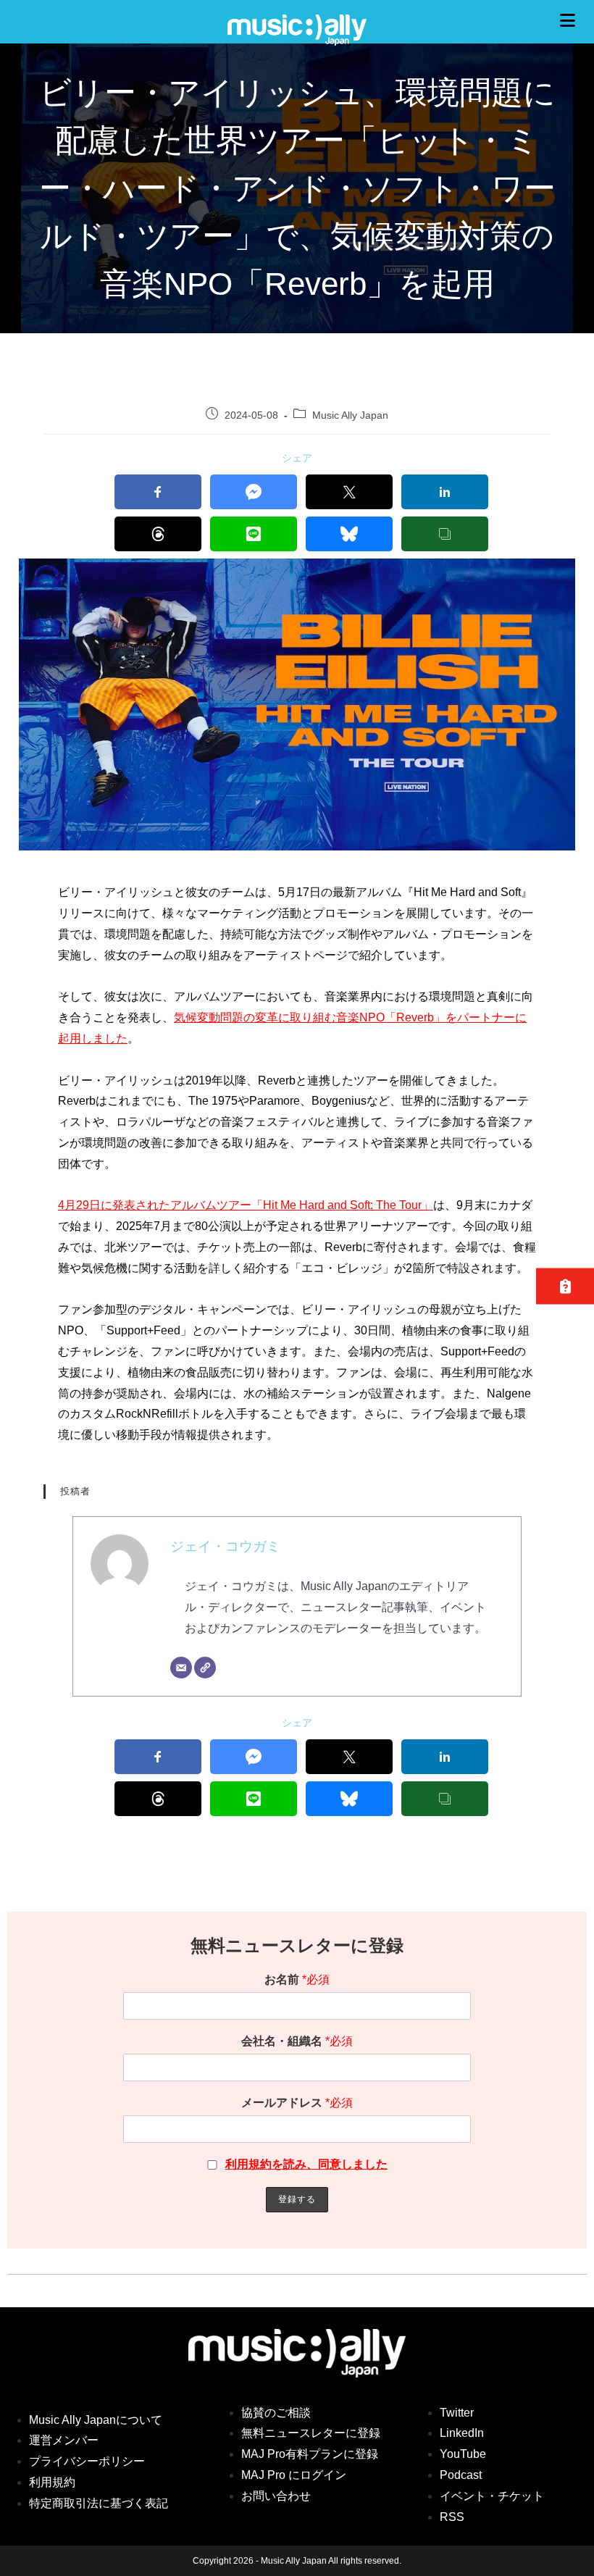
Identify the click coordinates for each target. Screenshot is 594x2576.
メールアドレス (297, 2103)
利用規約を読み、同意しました (306, 2164)
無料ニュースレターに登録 (311, 2433)
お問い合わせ (276, 2496)
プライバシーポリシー (87, 2461)
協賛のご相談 (276, 2413)
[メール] (181, 1668)
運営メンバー (64, 2440)
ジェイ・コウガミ (225, 1546)
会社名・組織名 (297, 2041)
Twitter (457, 2413)
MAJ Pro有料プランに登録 (310, 2454)
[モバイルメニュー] (572, 21)
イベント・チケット (492, 2496)
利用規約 (52, 2482)
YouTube (463, 2454)
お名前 (297, 1979)
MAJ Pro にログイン (294, 2475)
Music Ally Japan (350, 415)
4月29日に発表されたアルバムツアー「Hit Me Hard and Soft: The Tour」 (246, 1205)
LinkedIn (462, 2433)
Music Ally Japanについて (96, 2420)
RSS (452, 2517)
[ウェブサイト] (205, 1668)
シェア (297, 458)
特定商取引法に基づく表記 (99, 2503)
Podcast (461, 2475)
